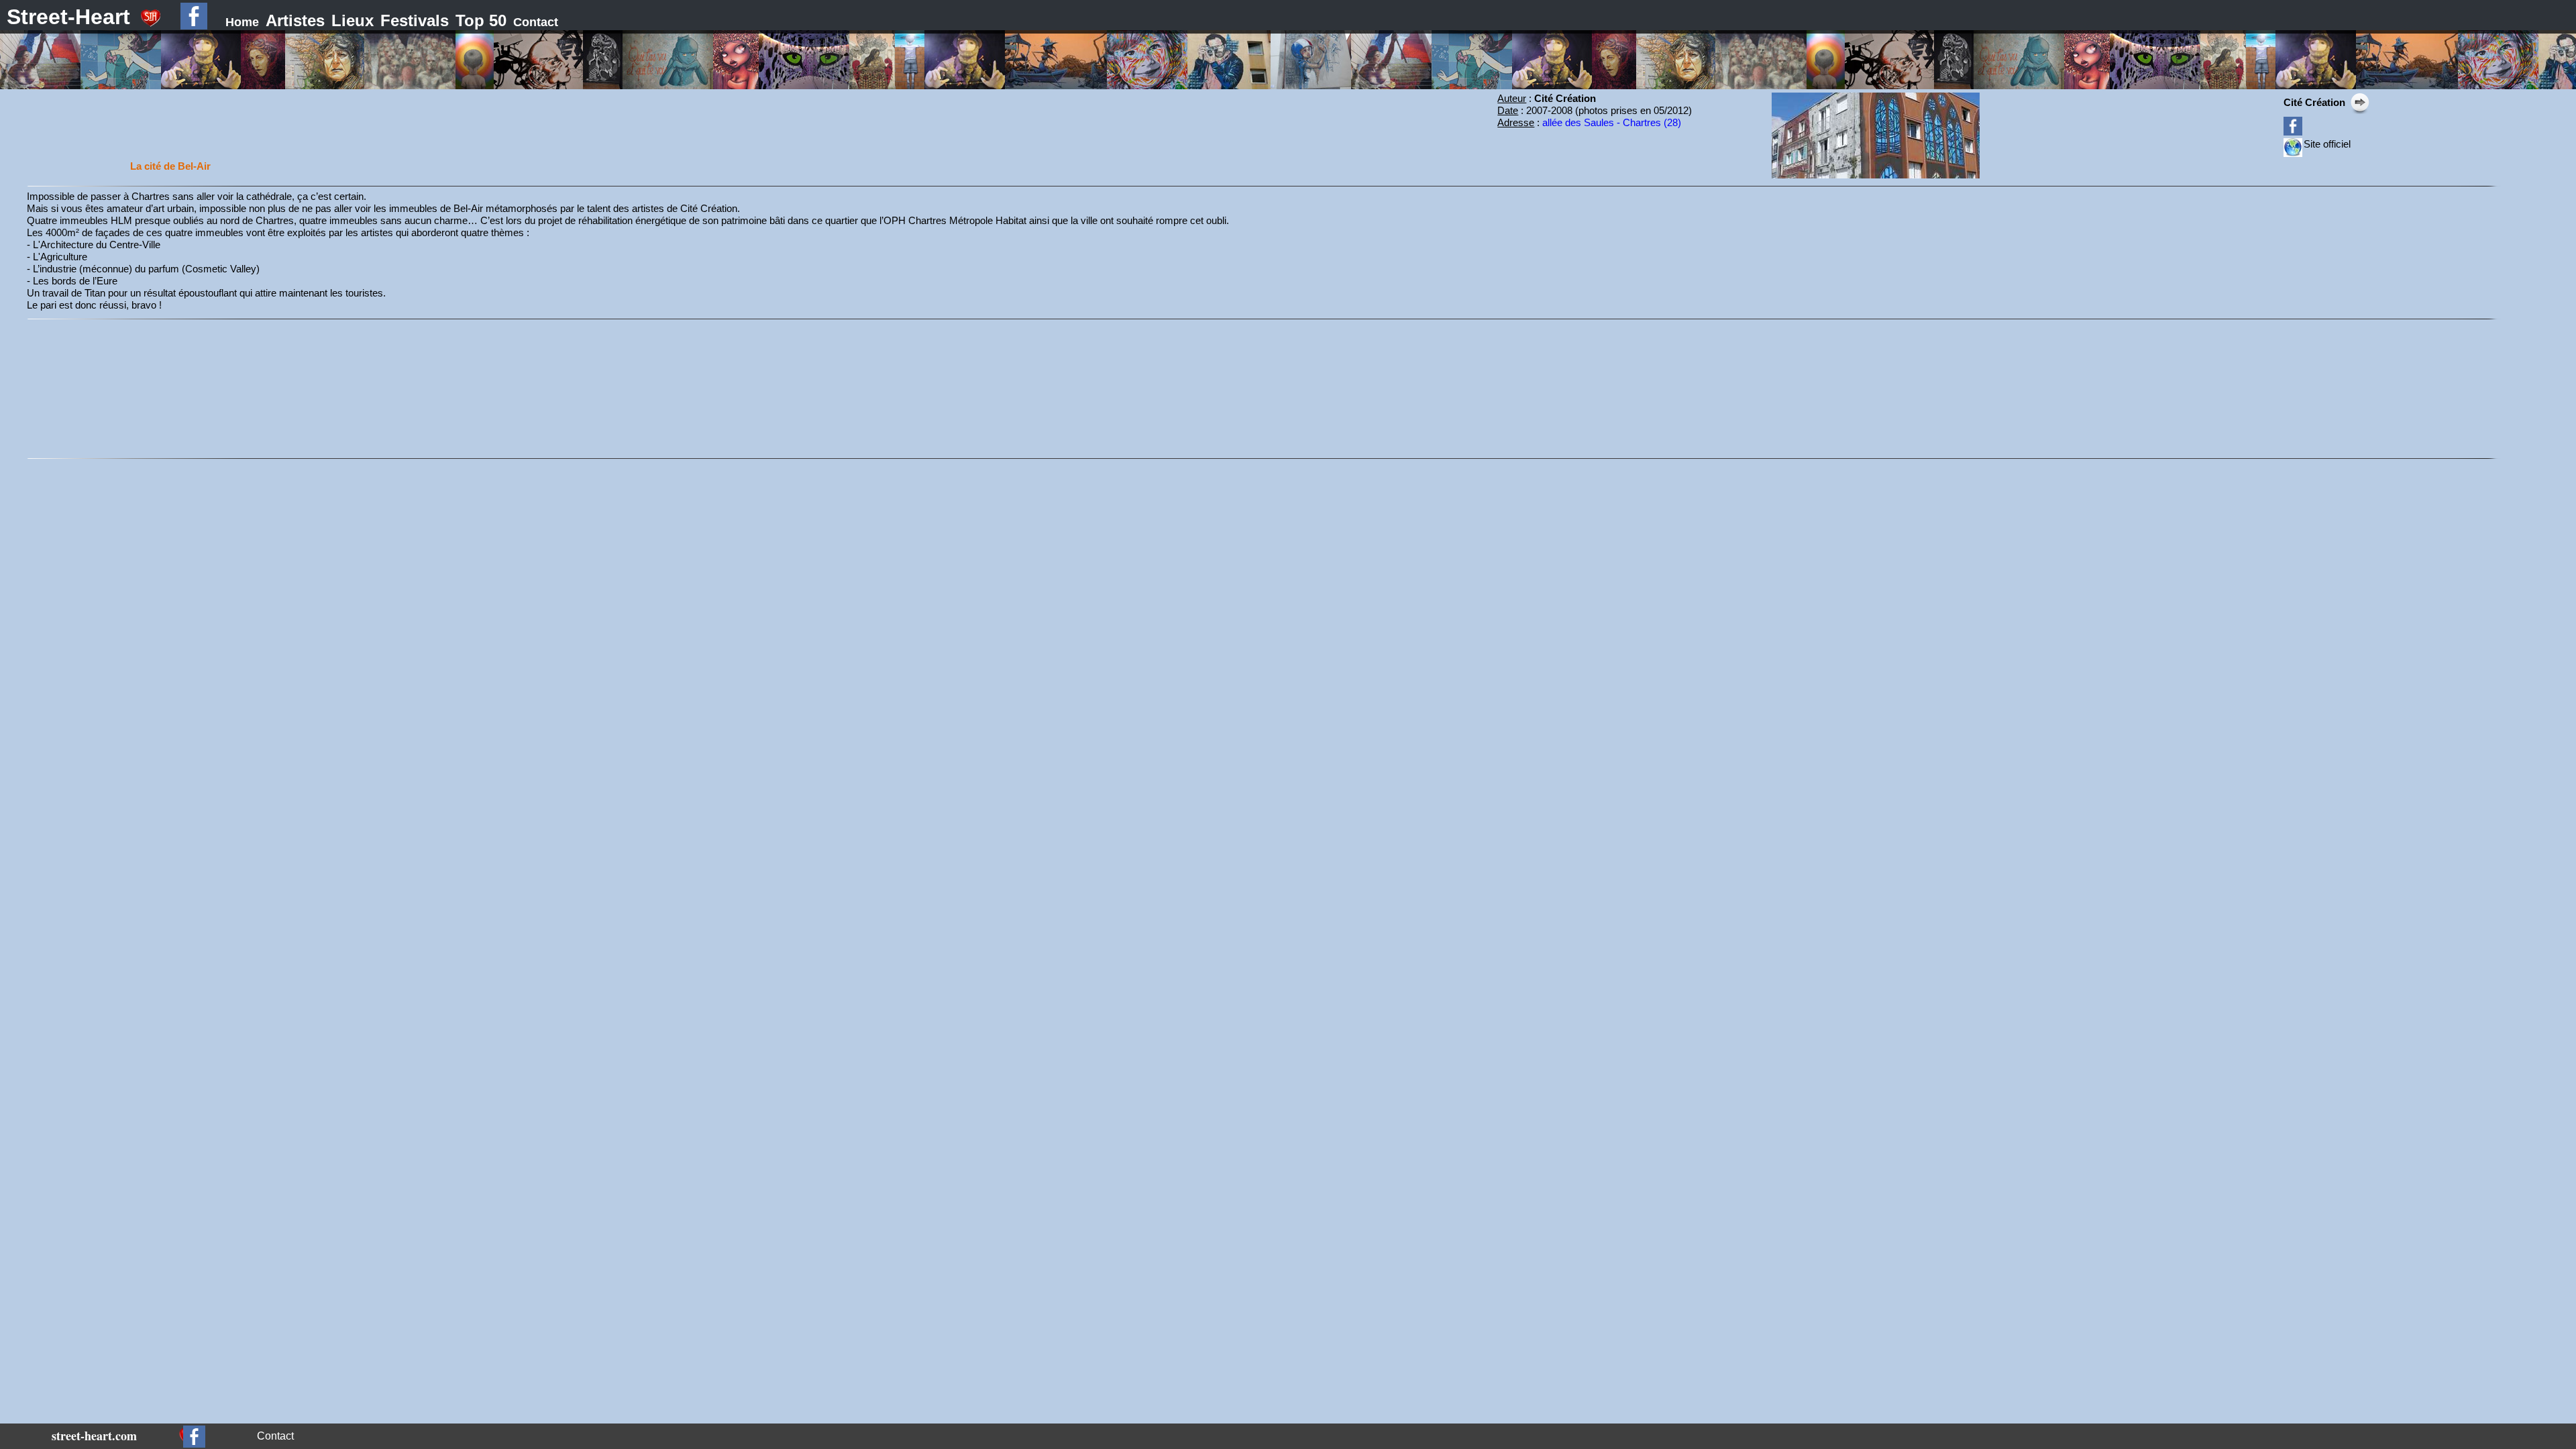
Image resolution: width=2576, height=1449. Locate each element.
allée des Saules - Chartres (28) (1612, 122)
